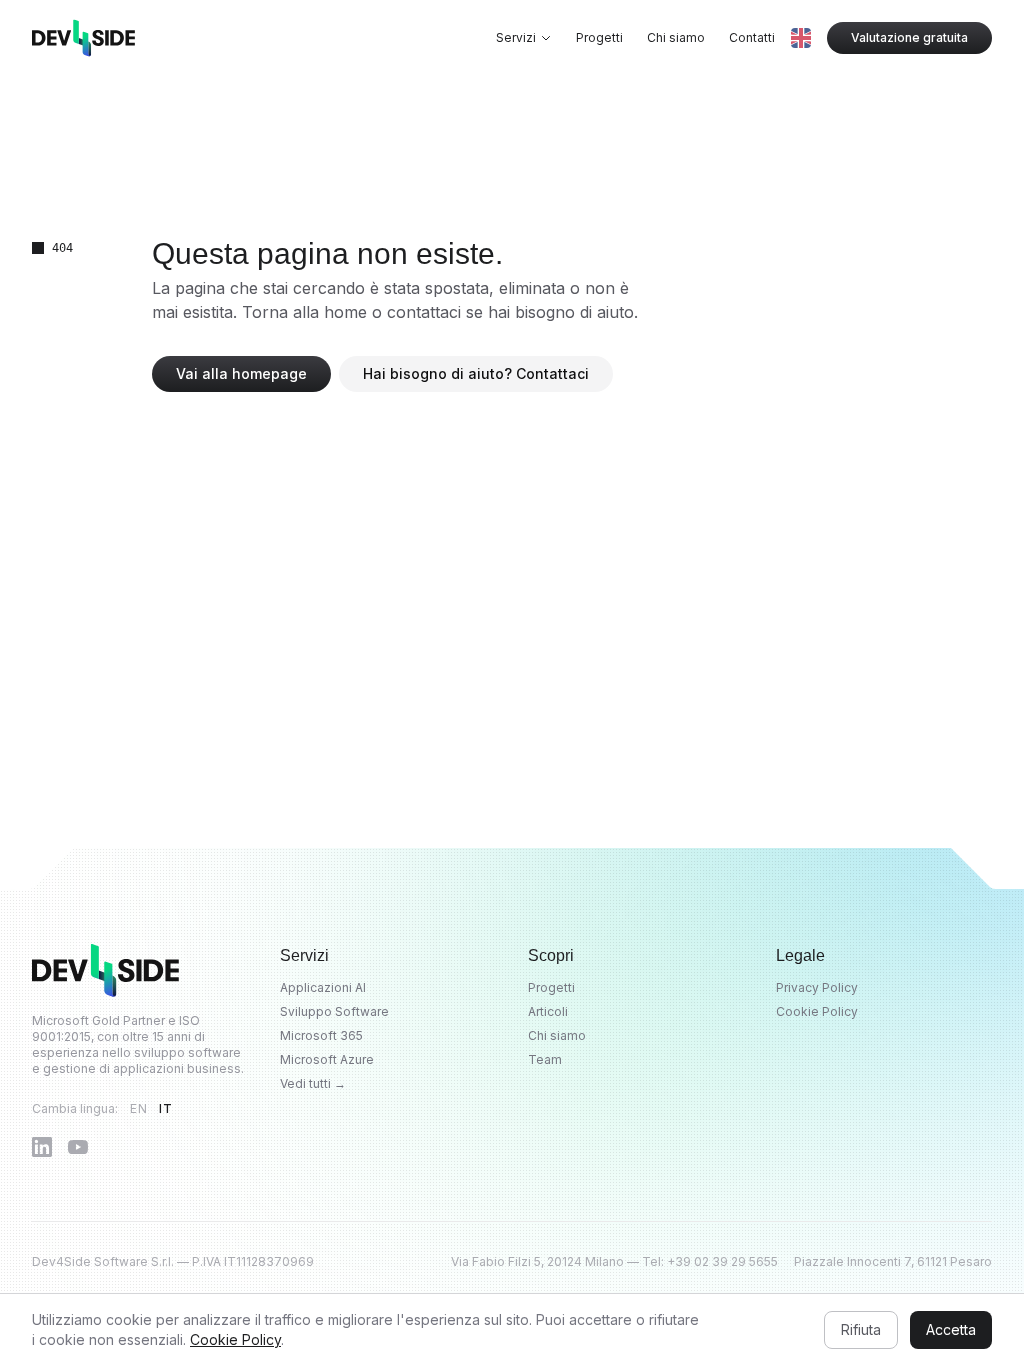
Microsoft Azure (327, 1059)
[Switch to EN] (801, 38)
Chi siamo (676, 37)
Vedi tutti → (313, 1083)
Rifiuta (861, 1329)
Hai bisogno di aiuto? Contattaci (476, 373)
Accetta (951, 1329)
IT (165, 1108)
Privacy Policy (817, 987)
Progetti (599, 37)
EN (138, 1108)
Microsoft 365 (321, 1035)
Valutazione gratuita (909, 37)
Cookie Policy (817, 1011)
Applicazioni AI (323, 987)
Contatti (752, 37)
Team (545, 1059)
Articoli (548, 1011)
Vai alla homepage (241, 373)
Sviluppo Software (334, 1011)
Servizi (516, 37)
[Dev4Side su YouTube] (78, 1147)
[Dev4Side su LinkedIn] (42, 1147)
